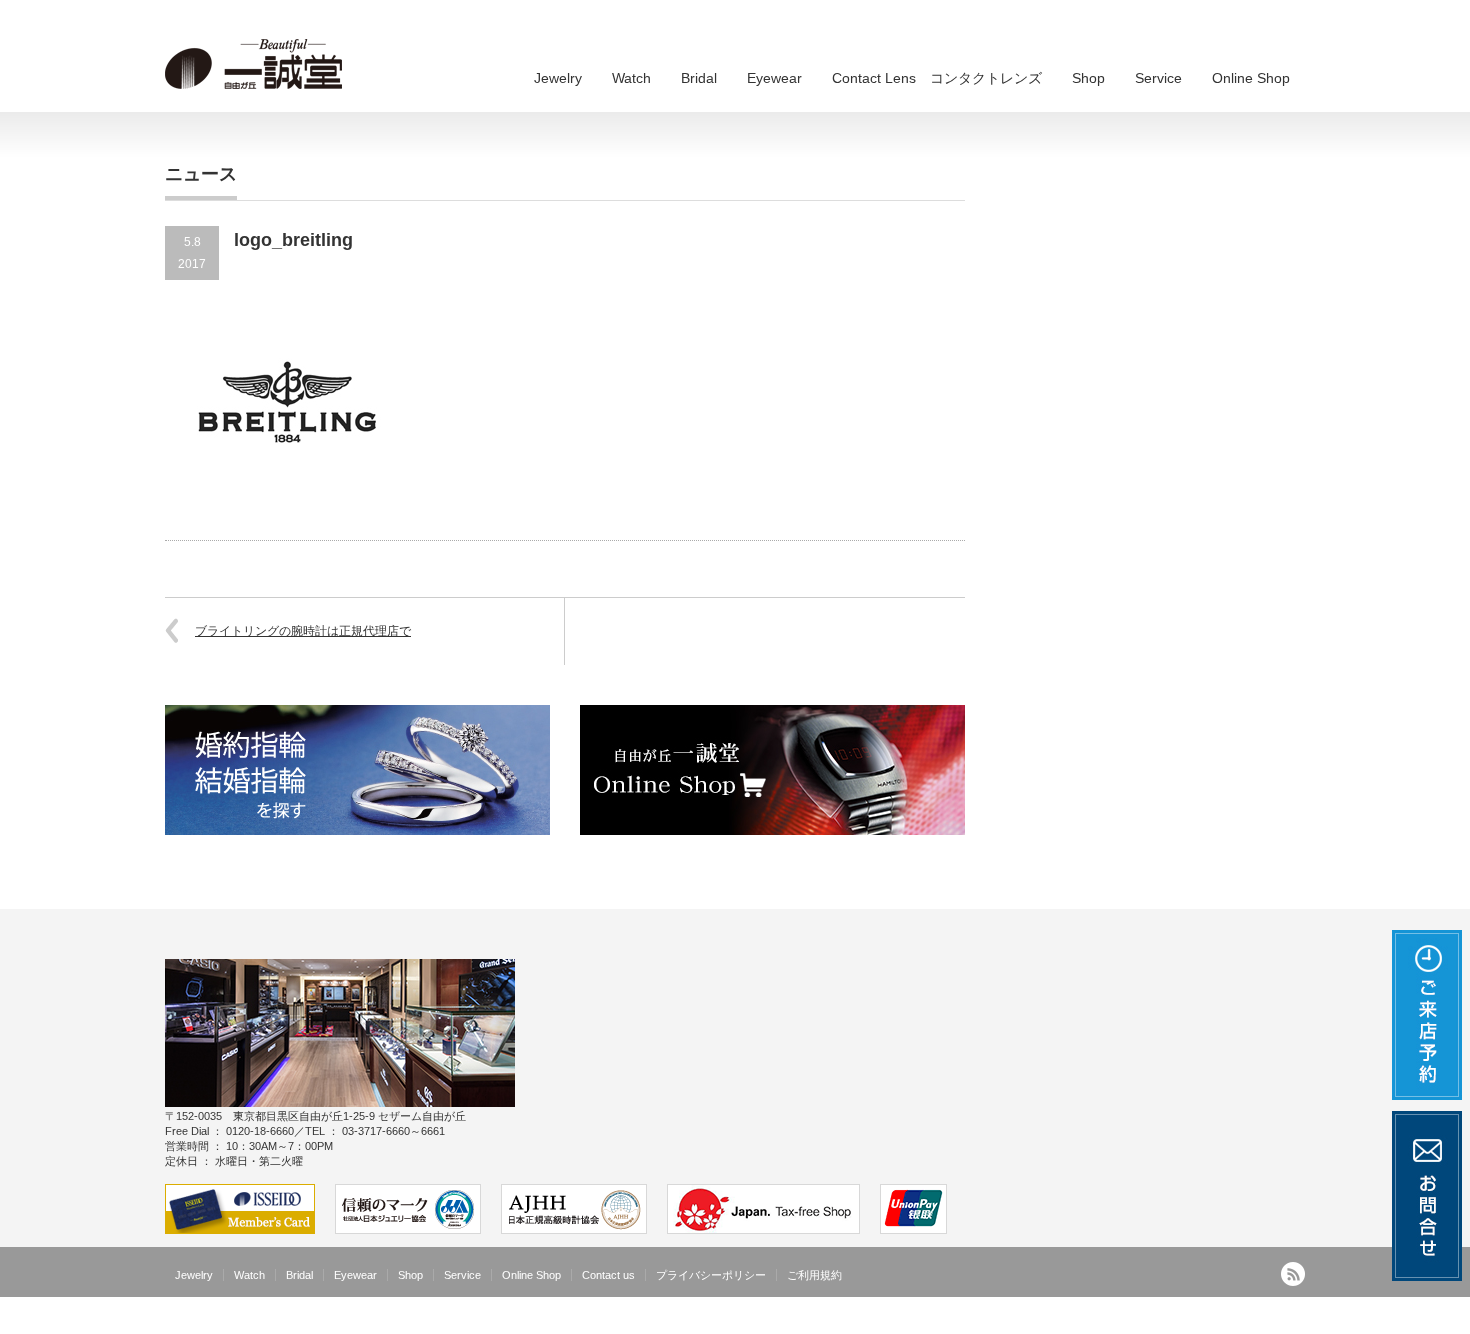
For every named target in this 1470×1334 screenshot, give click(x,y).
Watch (631, 78)
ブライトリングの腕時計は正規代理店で (303, 631)
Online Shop (1251, 78)
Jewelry (558, 78)
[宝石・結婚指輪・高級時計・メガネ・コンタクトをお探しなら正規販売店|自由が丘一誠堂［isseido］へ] (260, 65)
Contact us (608, 1275)
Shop (1088, 78)
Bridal (699, 78)
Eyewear (774, 78)
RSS (1293, 1274)
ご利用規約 (814, 1275)
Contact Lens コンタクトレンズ (937, 78)
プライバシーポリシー (711, 1275)
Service (1158, 78)
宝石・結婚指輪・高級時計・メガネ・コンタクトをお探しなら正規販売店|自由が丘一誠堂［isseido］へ (1026, 1319)
